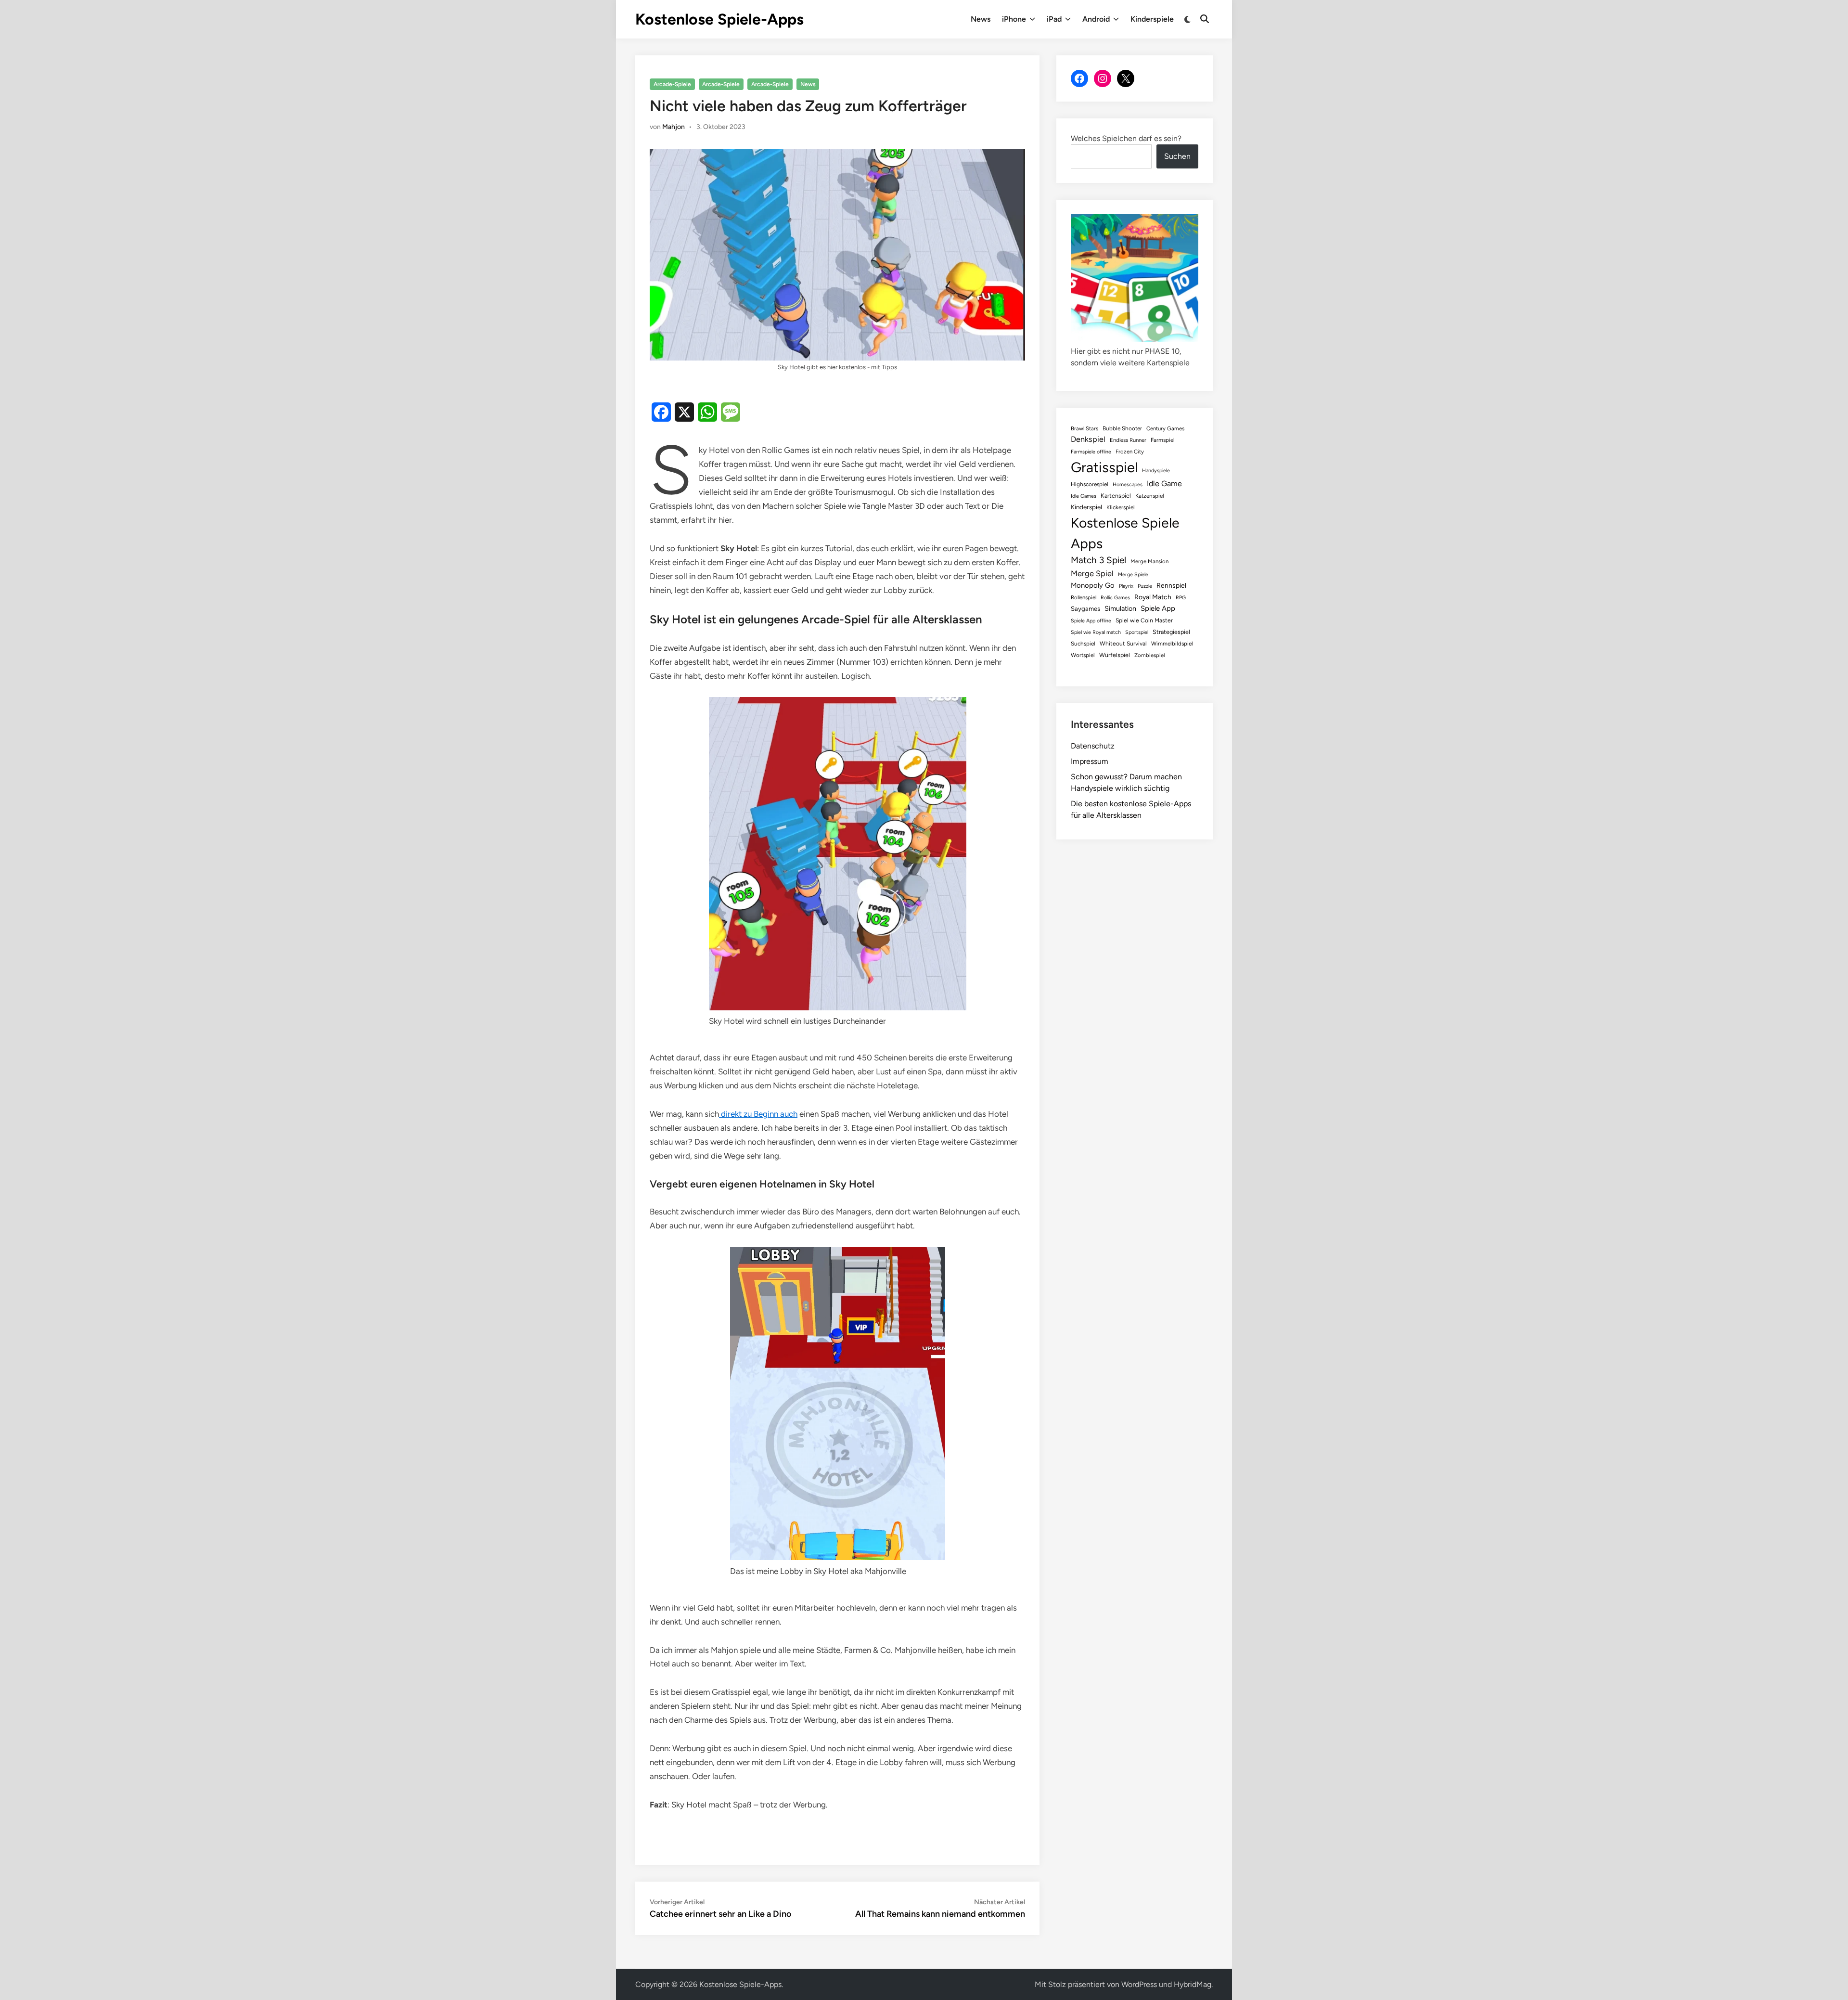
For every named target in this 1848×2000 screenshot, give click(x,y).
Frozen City (1130, 452)
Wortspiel (1083, 655)
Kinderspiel (1086, 507)
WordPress (1139, 1984)
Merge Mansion (1149, 561)
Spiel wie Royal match (1096, 632)
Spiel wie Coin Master (1144, 620)
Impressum (1090, 761)
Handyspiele (1156, 471)
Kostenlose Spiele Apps (1125, 533)
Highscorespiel (1090, 484)
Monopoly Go (1093, 585)
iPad (1054, 19)
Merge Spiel (1092, 573)
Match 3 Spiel (1098, 560)
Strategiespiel (1171, 632)
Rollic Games (1115, 598)
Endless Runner (1128, 440)
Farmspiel (1163, 440)
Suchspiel (1083, 644)
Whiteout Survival (1123, 644)
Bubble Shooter (1122, 428)
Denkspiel (1088, 439)
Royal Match (1153, 597)
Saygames (1085, 609)
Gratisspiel (1104, 467)
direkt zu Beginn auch (758, 1114)
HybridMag (1193, 1984)
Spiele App (1158, 608)
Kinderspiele (1152, 19)
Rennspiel (1171, 585)
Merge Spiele (1133, 574)
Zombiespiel (1149, 655)
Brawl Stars (1084, 428)
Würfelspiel (1115, 655)
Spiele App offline (1091, 621)
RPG (1181, 598)
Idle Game (1164, 484)
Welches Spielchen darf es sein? (1126, 138)
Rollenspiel (1084, 597)
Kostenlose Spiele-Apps (719, 19)
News (981, 19)
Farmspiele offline (1091, 452)
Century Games (1165, 428)
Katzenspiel (1150, 496)
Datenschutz (1093, 746)
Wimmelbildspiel (1172, 644)
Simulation (1120, 608)
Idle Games (1084, 496)
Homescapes (1128, 484)
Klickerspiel (1121, 507)
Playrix (1126, 586)
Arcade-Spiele (672, 84)
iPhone (1014, 19)
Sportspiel (1137, 632)
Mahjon (674, 127)
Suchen (1177, 156)
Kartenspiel (1116, 496)
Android (1096, 19)
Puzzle (1145, 586)
